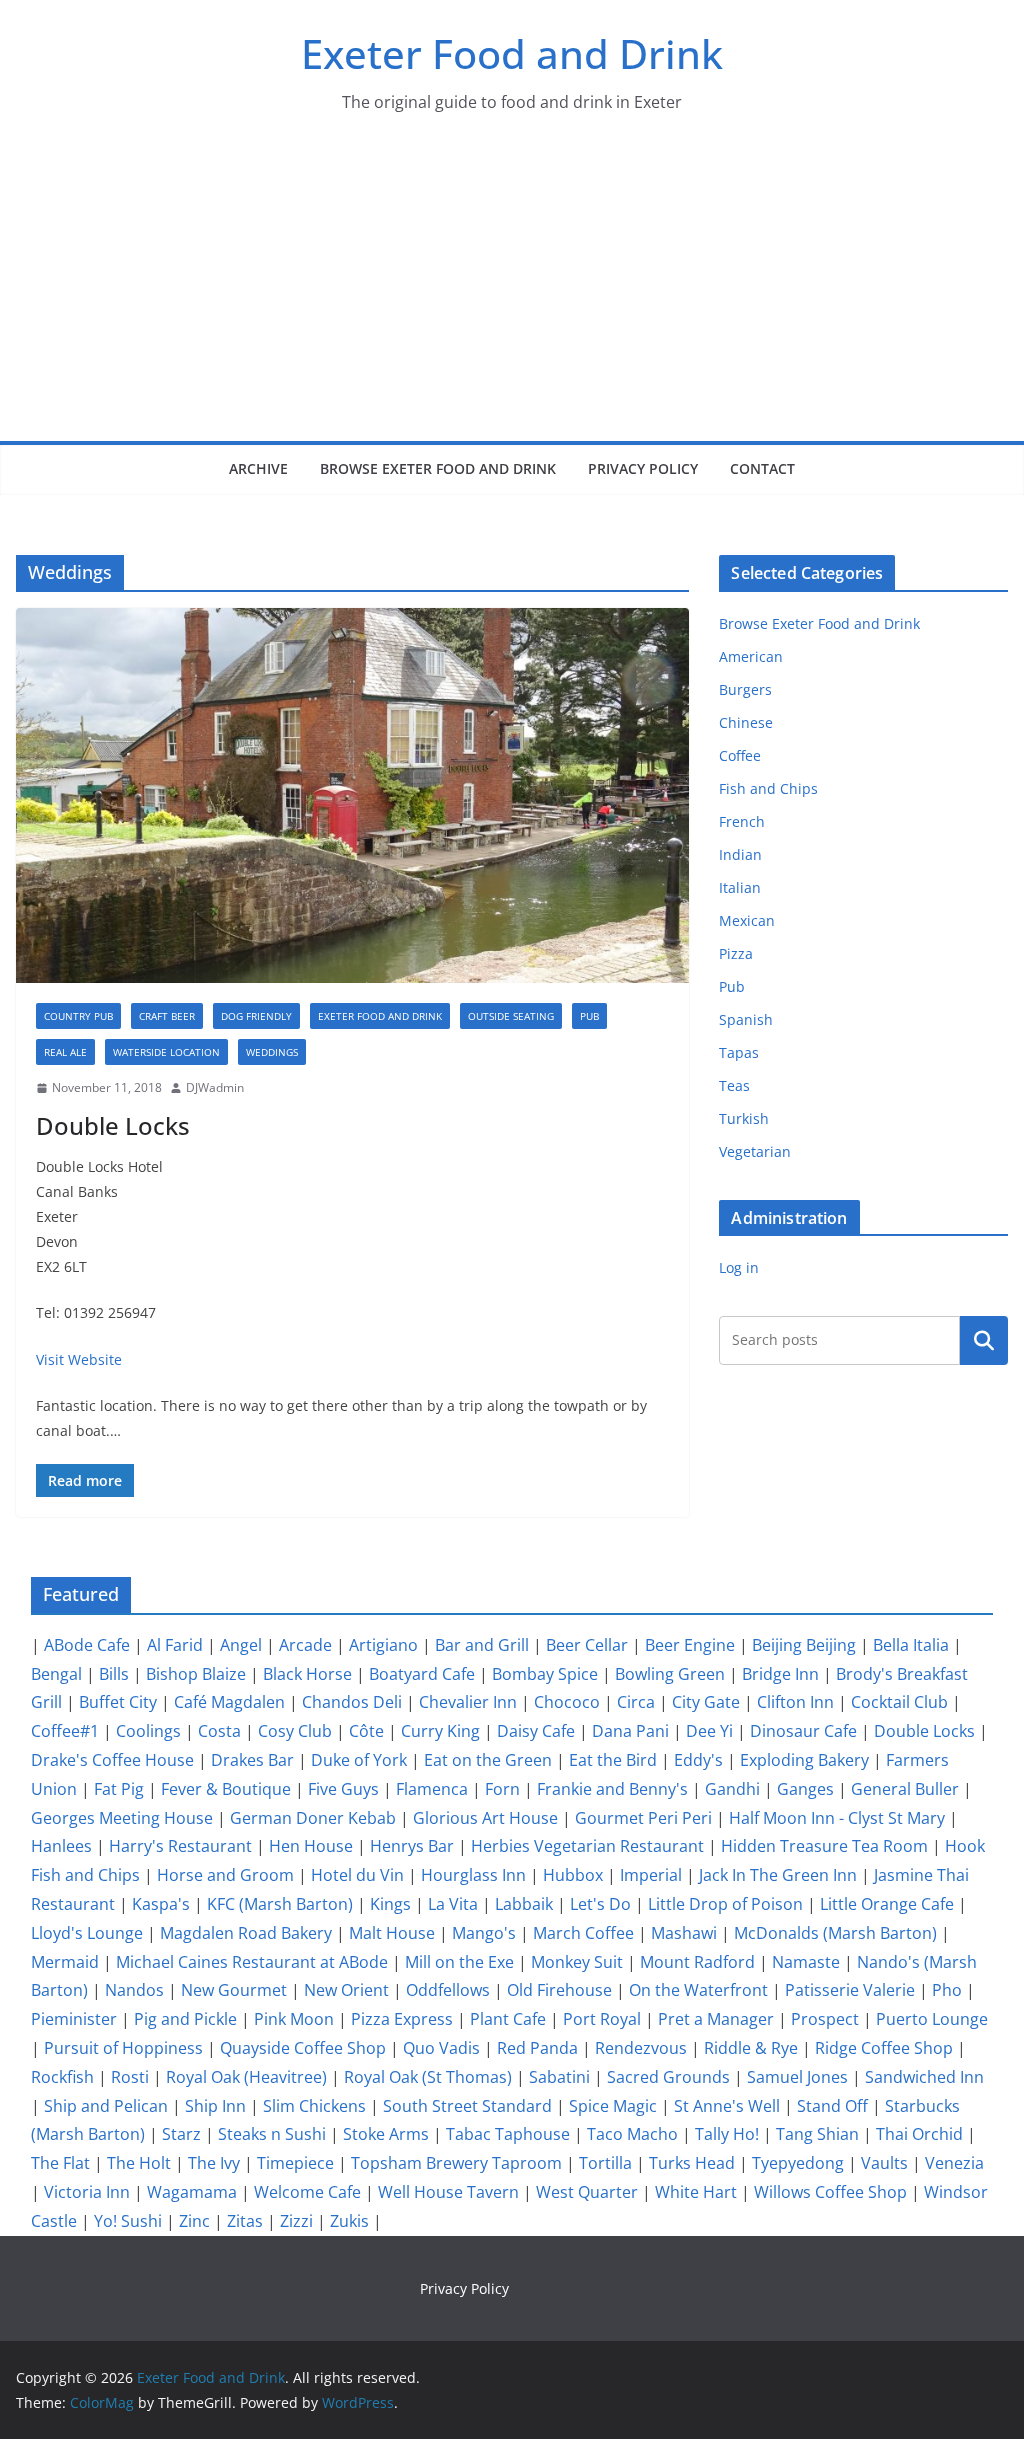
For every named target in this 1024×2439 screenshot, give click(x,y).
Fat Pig (119, 1789)
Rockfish (62, 2077)
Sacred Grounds (668, 2077)
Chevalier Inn (468, 1702)
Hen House (311, 1846)
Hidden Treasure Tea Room (824, 1846)
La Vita (453, 1904)
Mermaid (65, 1962)
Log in (739, 1267)
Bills (114, 1674)
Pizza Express (402, 2019)
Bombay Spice (545, 1674)
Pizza (736, 953)
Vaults (884, 2163)
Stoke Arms (386, 2134)
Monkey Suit (577, 1962)
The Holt (139, 2163)
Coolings (148, 1731)
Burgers (745, 689)
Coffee (740, 755)
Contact (762, 468)
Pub (589, 1016)
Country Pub (78, 1016)
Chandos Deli (352, 1702)
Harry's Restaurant (180, 1846)
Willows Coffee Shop (830, 2192)
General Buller (905, 1789)
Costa (219, 1731)
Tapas (739, 1052)
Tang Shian (817, 2134)
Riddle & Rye (751, 2048)
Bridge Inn (780, 1674)
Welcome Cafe (307, 2192)
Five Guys (343, 1789)
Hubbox (573, 1875)
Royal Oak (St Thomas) (428, 2077)
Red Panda (537, 2048)
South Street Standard (467, 2106)
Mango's (484, 1933)
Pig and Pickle (185, 2019)
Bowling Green (670, 1674)
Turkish (744, 1118)
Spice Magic (613, 2106)
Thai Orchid (919, 2134)
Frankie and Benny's (612, 1789)
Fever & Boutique (226, 1789)
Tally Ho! (727, 2134)
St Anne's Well (727, 2106)
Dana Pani (630, 1731)
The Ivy (214, 2163)
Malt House (392, 1933)
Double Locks (113, 1125)
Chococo (567, 1702)
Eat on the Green (488, 1760)
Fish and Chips (768, 788)
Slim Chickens (314, 2106)
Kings (390, 1904)
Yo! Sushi (128, 2221)
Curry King (440, 1731)
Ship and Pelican (106, 2106)
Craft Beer (167, 1016)
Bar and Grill (482, 1645)
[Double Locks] (352, 795)
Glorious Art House (485, 1818)
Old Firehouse (559, 1990)
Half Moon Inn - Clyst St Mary (837, 1818)
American (751, 656)
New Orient (346, 1990)
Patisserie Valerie (850, 1990)
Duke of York (359, 1760)
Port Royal (602, 2019)
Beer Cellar (587, 1645)
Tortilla (605, 2163)
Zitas (245, 2221)
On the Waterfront (698, 1990)
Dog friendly (256, 1016)
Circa (636, 1702)
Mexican (747, 920)
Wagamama (192, 2192)
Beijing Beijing (804, 1645)
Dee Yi (709, 1731)
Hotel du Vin (357, 1875)
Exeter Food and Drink (512, 53)
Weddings (272, 1052)
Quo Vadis (441, 2048)
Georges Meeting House (122, 1818)
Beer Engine (690, 1645)
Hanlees (61, 1846)
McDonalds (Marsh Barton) (835, 1933)
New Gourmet (234, 1990)
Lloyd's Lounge (87, 1933)
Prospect (825, 2019)
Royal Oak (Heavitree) (246, 2077)
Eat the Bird (613, 1760)
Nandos (134, 1990)
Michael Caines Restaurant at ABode (252, 1962)
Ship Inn (215, 2106)
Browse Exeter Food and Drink (438, 468)
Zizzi (296, 2221)
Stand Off (832, 2106)
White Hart (696, 2192)
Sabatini (559, 2077)
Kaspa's (161, 1904)
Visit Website (79, 1359)
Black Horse (307, 1674)
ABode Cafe (87, 1645)
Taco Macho (632, 2134)
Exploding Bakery (804, 1760)
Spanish (746, 1019)
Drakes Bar (252, 1760)
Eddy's (698, 1760)
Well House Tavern (448, 2192)
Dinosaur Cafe (803, 1731)
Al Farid (175, 1645)
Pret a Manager (716, 2019)
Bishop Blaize (196, 1674)
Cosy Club (295, 1731)
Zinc (194, 2221)
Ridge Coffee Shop (884, 2048)
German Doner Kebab (313, 1818)
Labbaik (524, 1904)
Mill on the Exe (459, 1962)
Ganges (805, 1789)
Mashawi (684, 1933)
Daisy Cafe (536, 1731)
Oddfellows (448, 1990)
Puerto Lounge (932, 2019)
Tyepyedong (798, 2163)
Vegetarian (755, 1151)
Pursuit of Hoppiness (123, 2048)
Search (984, 1340)
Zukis (349, 2221)
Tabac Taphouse (508, 2134)
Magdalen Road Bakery (246, 1933)
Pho (947, 1990)
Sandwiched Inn (924, 2077)
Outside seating (511, 1016)
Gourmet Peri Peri (643, 1818)
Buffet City (118, 1702)
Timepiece (295, 2163)
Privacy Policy (643, 468)
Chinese (746, 722)
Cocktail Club (899, 1702)
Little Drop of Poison (725, 1904)
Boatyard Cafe (422, 1674)
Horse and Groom (225, 1875)
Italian (740, 887)
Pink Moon (294, 2019)
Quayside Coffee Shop (303, 2048)
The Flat (60, 2163)
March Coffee (583, 1933)
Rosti (130, 2077)
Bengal (56, 1674)
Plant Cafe (508, 2019)
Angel (241, 1645)
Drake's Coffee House (112, 1760)
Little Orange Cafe (887, 1904)
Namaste (806, 1962)
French (742, 821)
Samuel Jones (797, 2077)
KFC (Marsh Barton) (280, 1904)
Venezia (954, 2163)
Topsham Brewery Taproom (456, 2163)
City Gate (706, 1702)
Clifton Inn (795, 1702)
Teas (734, 1085)
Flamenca (432, 1789)
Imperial (651, 1875)
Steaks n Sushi (272, 2134)
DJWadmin (215, 1087)
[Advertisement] (512, 291)
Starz (181, 2134)
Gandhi (732, 1789)
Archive (258, 468)
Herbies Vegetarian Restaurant (587, 1846)
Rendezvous (641, 2048)
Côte (366, 1731)
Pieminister (74, 2019)
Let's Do (600, 1904)
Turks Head (692, 2163)
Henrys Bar (412, 1846)
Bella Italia (911, 1645)
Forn (502, 1789)
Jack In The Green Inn (778, 1875)
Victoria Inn (87, 2192)
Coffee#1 (65, 1731)
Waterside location (166, 1052)
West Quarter (587, 2192)
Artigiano (383, 1645)
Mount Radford (697, 1962)
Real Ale (65, 1052)
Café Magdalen (229, 1702)
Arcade (305, 1645)
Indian (740, 854)
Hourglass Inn (473, 1875)
